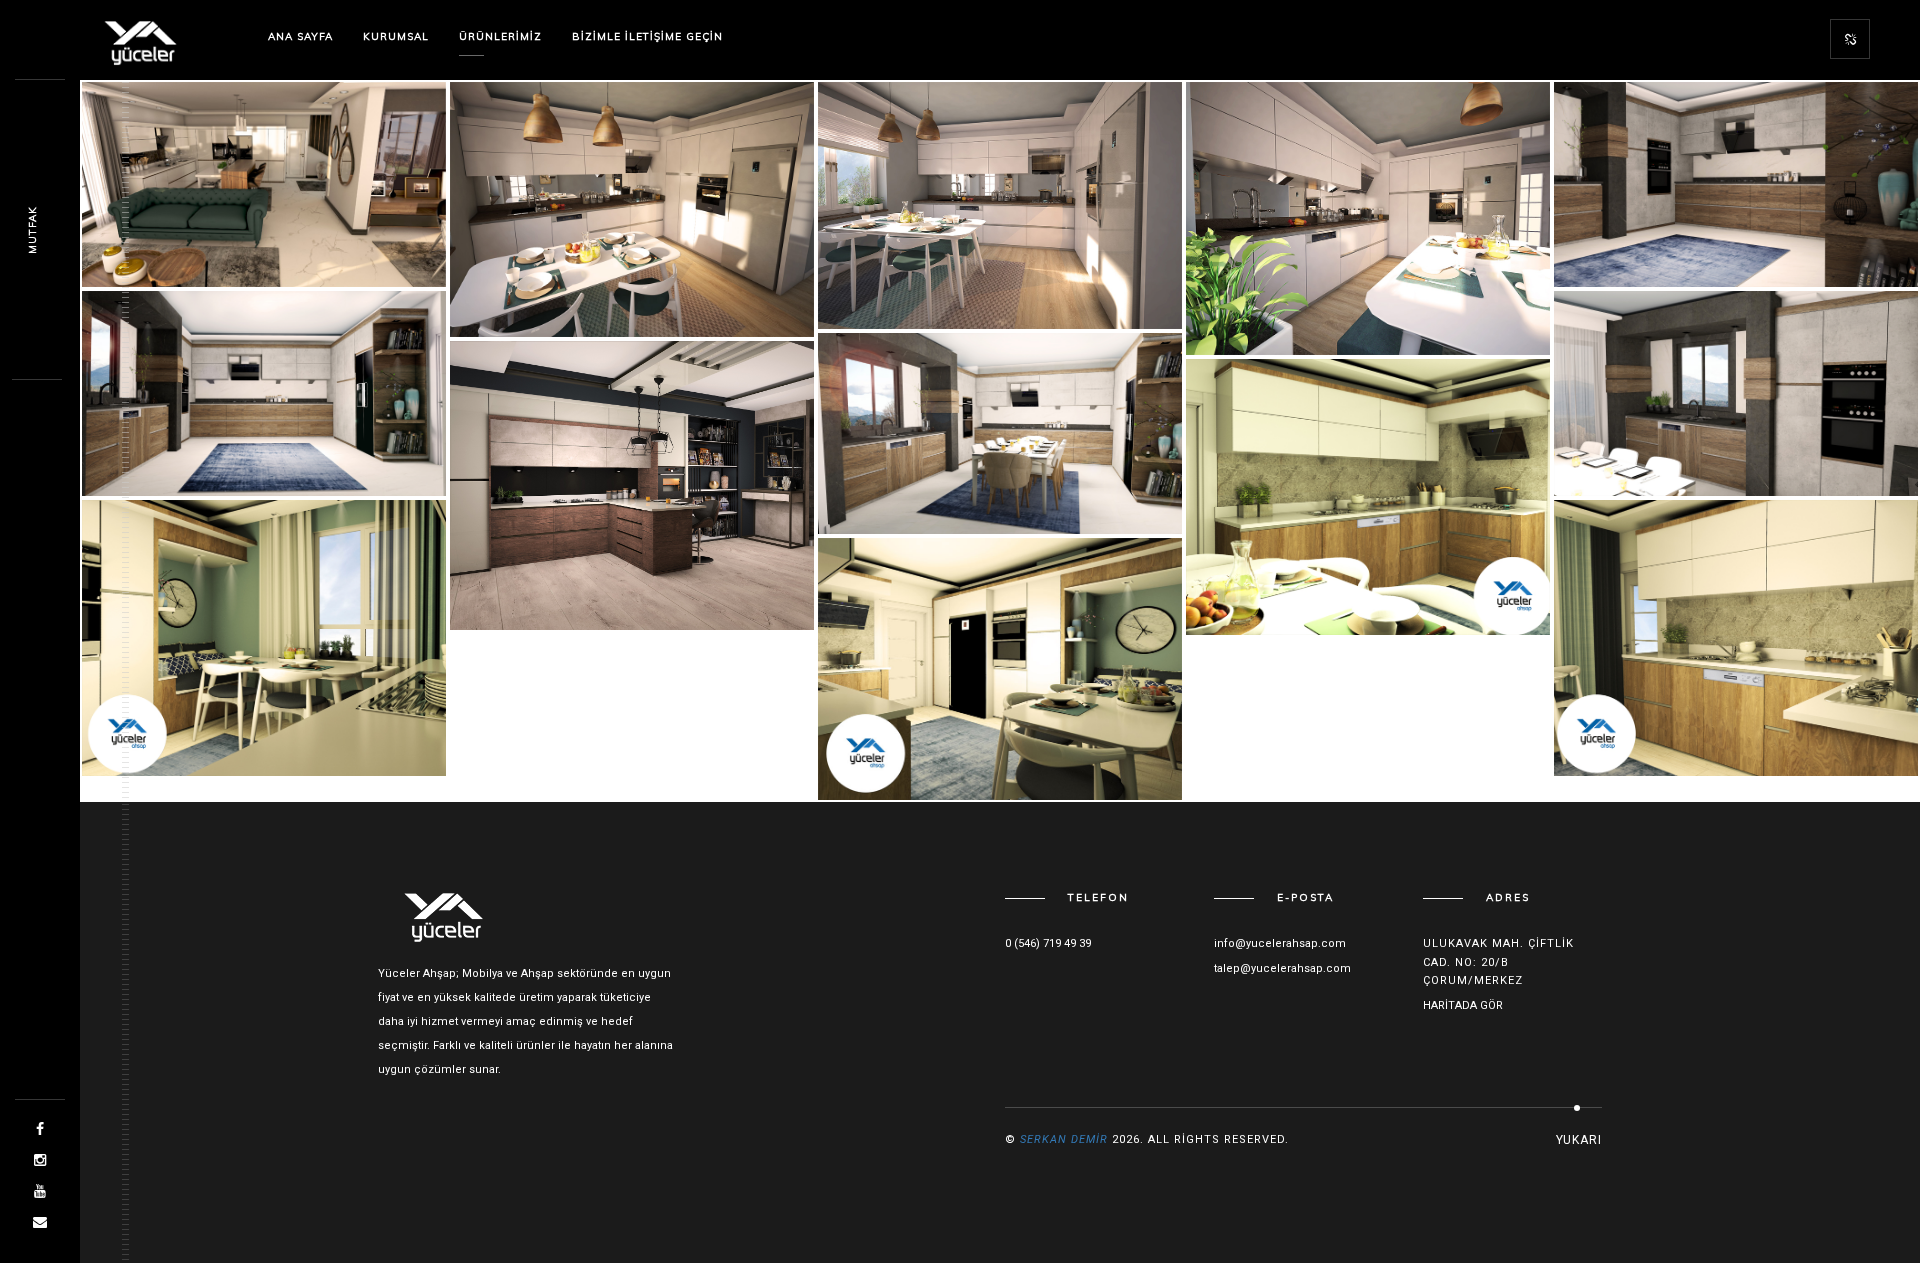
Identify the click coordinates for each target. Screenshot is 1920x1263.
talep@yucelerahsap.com (1282, 968)
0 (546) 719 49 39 (1048, 943)
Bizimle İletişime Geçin (647, 36)
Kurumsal (396, 36)
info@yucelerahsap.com (1280, 943)
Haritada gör (1463, 1005)
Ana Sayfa (300, 36)
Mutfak (32, 230)
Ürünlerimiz (500, 36)
